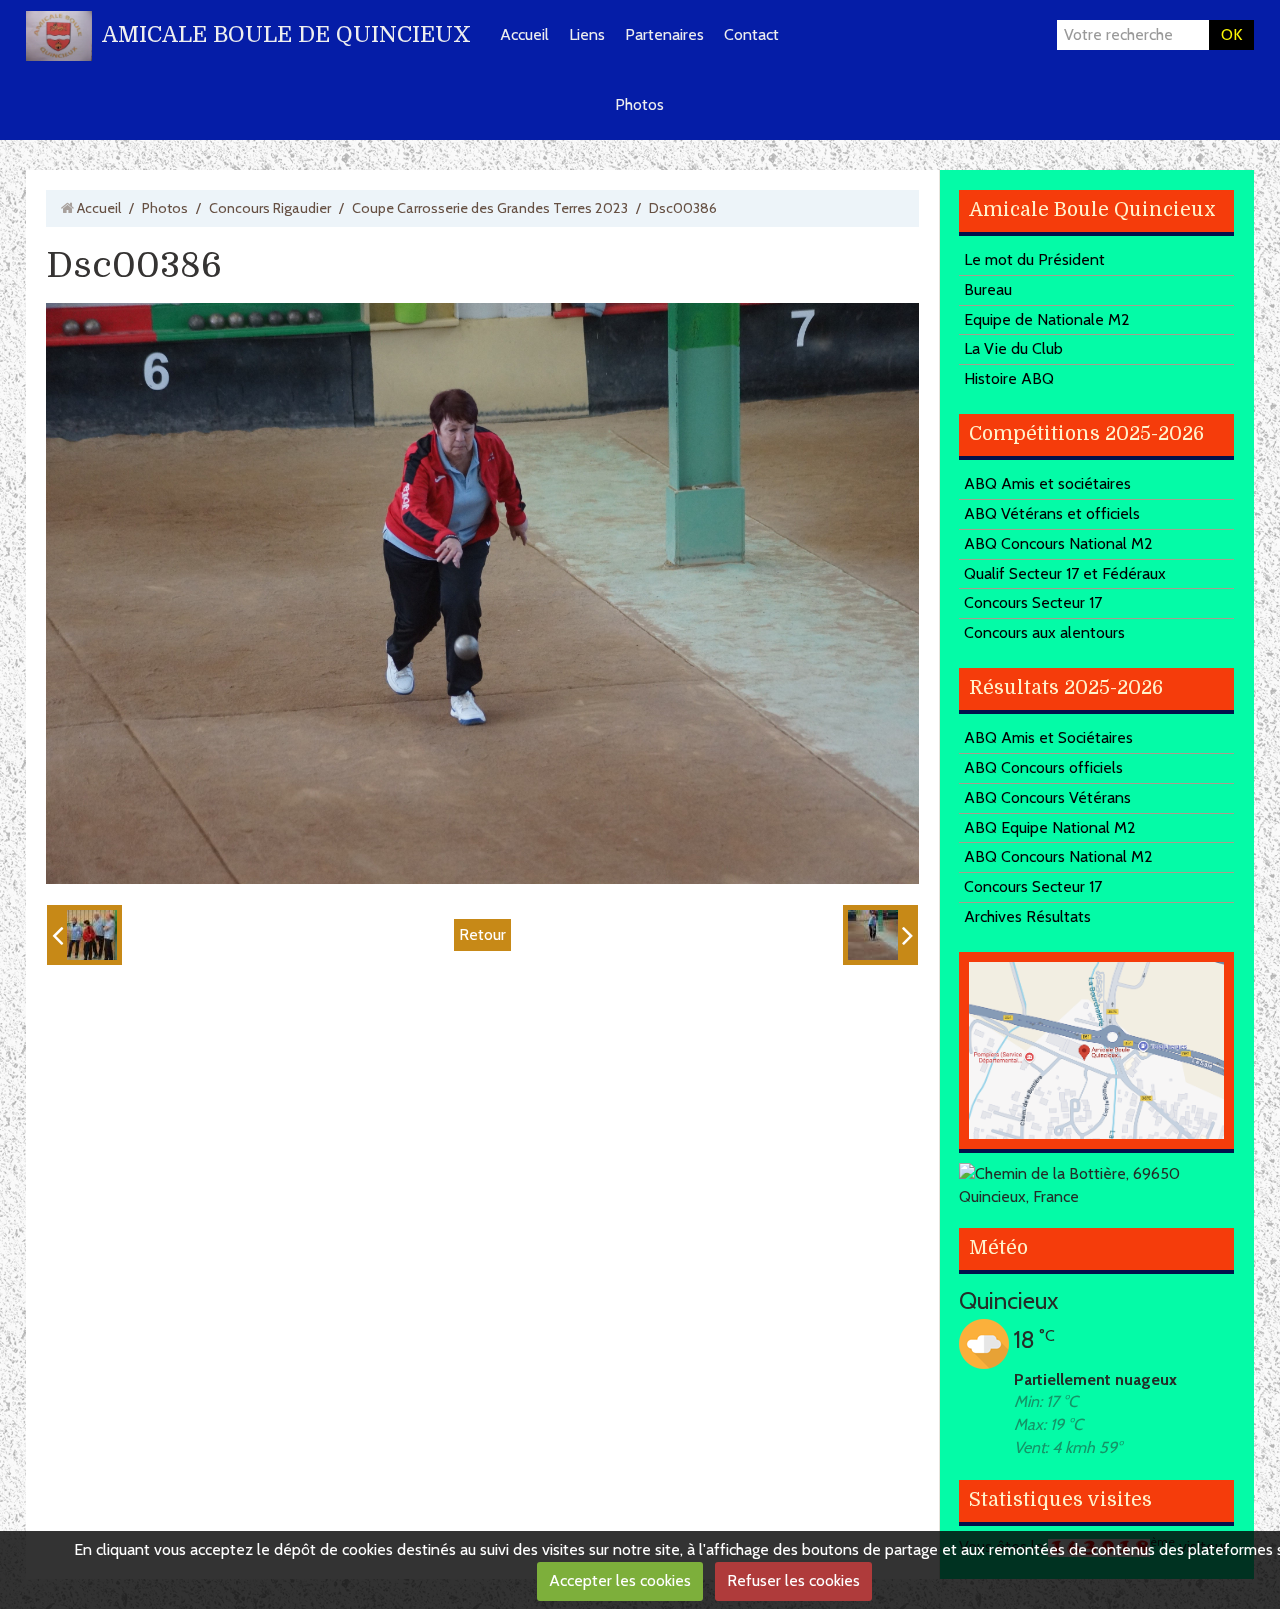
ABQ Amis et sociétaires (1047, 483)
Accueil (524, 34)
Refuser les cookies (793, 1580)
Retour (482, 934)
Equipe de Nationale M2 (1047, 319)
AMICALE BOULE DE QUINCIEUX (286, 34)
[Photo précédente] (84, 935)
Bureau (988, 289)
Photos (639, 104)
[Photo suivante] (880, 935)
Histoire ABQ (1009, 378)
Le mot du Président (1034, 259)
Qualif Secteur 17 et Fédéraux (1065, 573)
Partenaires (664, 34)
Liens (587, 34)
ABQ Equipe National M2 (1050, 827)
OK (1231, 34)
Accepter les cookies (620, 1580)
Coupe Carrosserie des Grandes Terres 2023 (490, 208)
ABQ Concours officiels (1043, 767)
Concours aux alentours (1044, 632)
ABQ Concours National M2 (1058, 543)
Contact (751, 34)
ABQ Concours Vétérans (1047, 797)
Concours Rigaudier (270, 208)
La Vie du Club (1013, 348)
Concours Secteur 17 (1033, 602)
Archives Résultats (1027, 916)
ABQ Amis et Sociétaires (1048, 737)
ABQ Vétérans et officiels (1052, 513)
